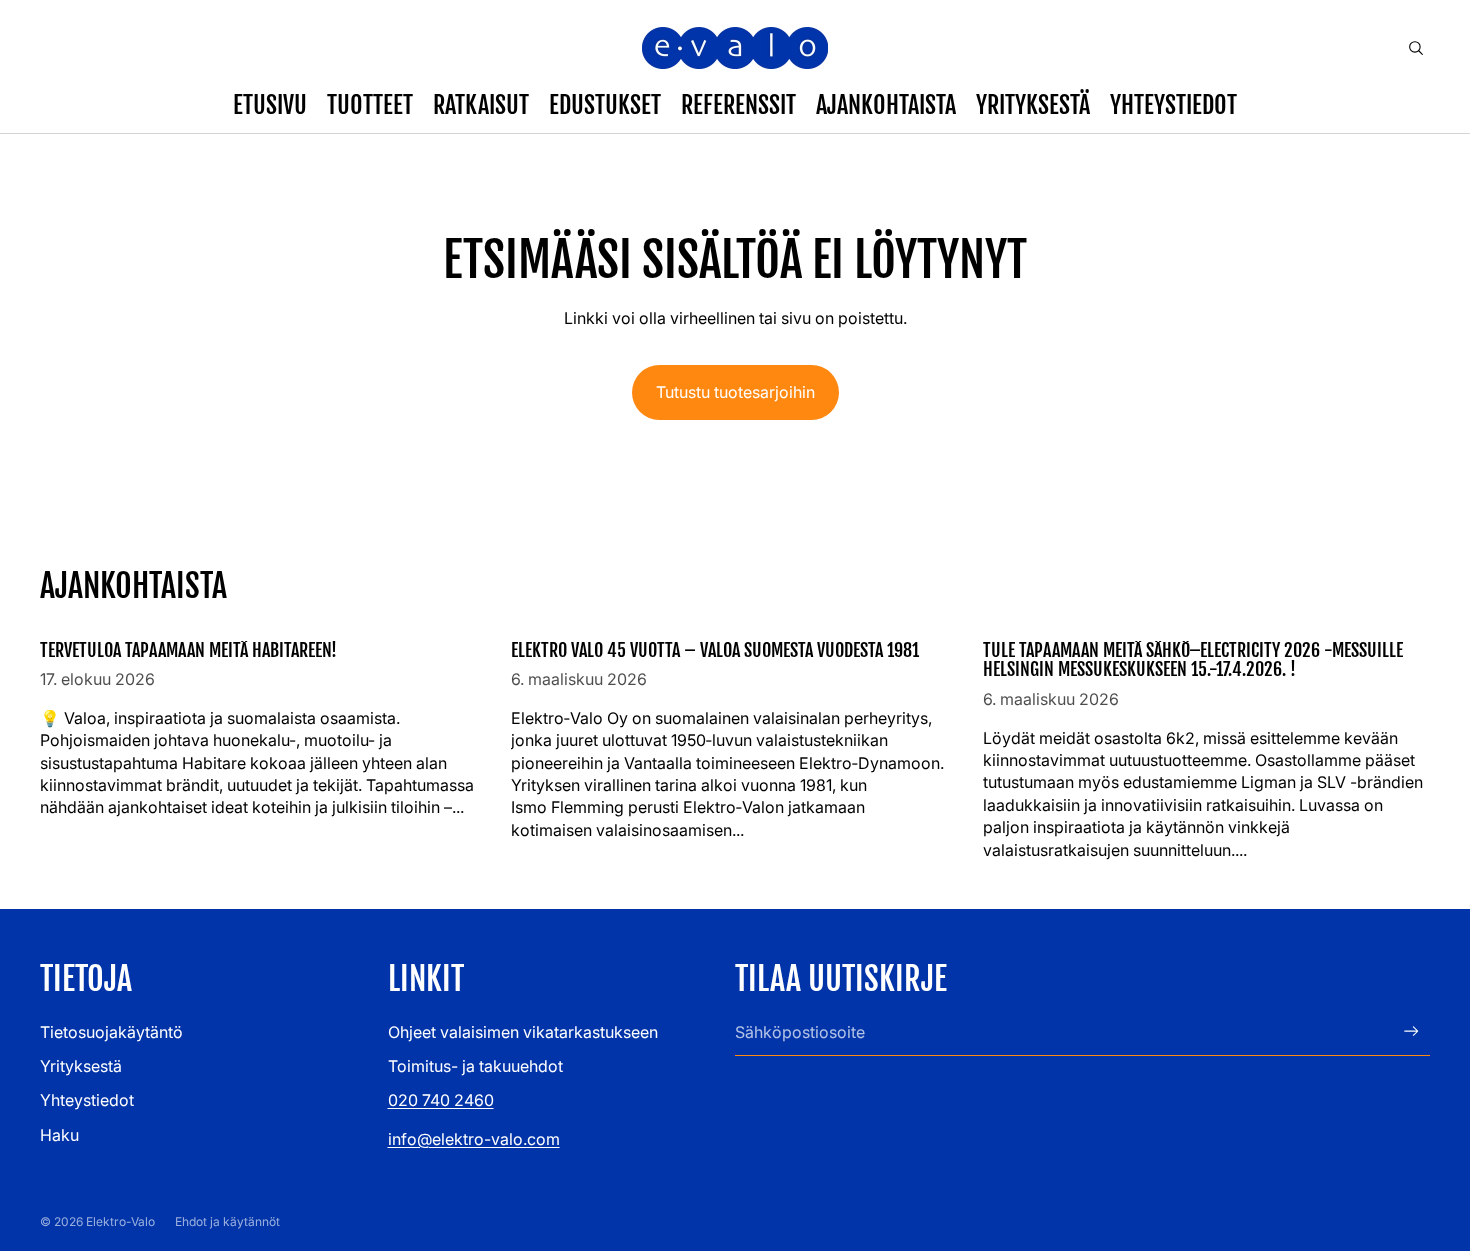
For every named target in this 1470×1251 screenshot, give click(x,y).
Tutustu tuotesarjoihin (735, 392)
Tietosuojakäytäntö (111, 1032)
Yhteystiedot (87, 1100)
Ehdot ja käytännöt (227, 1221)
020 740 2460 (441, 1100)
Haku (59, 1135)
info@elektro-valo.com (474, 1139)
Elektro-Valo (120, 1221)
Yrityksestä (81, 1066)
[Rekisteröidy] (1411, 1031)
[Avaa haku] (1416, 48)
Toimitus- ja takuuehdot (475, 1066)
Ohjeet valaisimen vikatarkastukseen (523, 1032)
